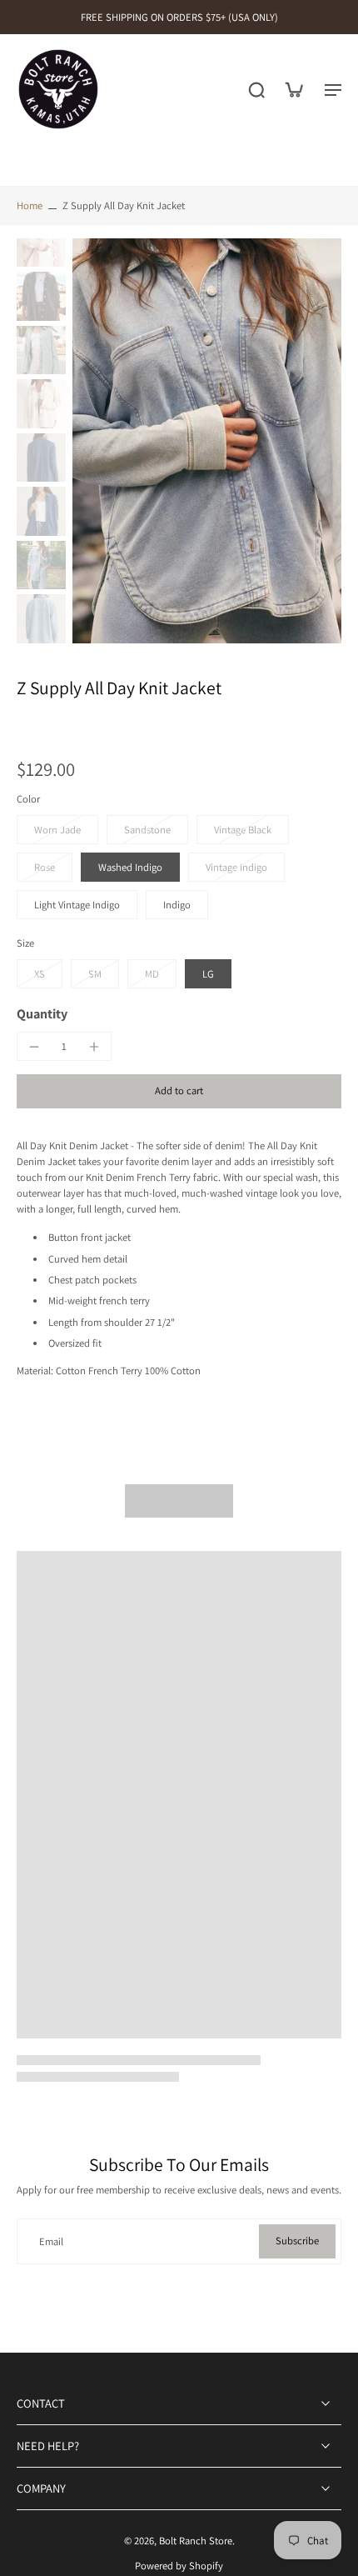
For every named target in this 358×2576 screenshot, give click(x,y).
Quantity (42, 1014)
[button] (179, 1091)
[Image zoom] (207, 440)
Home (30, 205)
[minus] (34, 1047)
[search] (256, 89)
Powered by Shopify (179, 2566)
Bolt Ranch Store (196, 2541)
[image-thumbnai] (41, 243)
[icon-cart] (293, 89)
